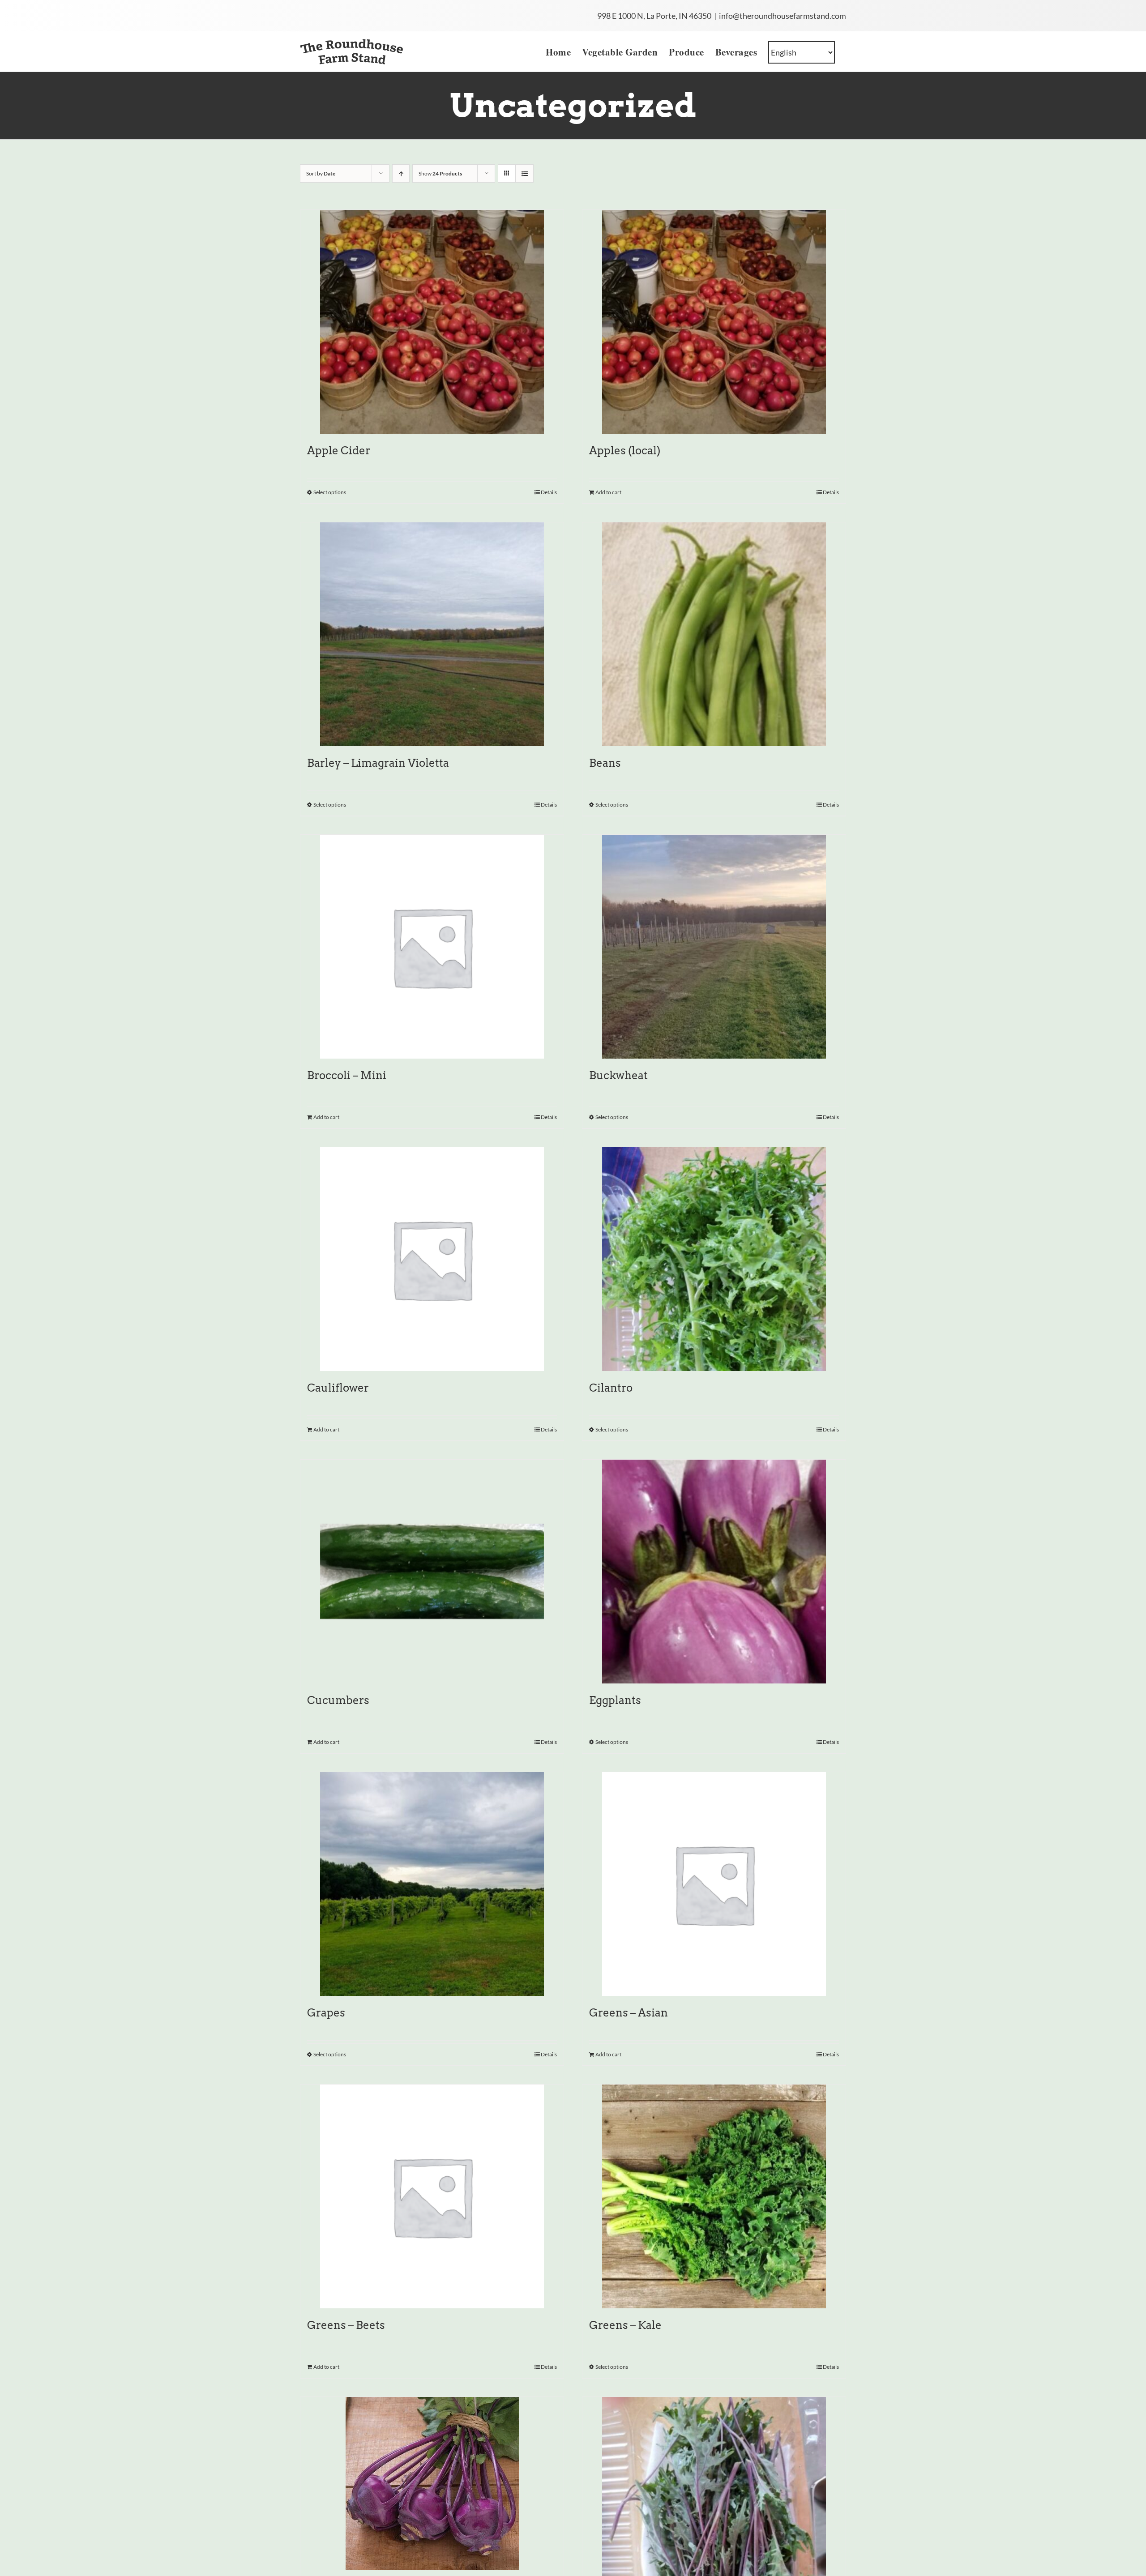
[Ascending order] (401, 173)
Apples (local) (625, 451)
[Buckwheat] (714, 947)
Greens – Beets (346, 2325)
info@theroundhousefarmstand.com (783, 16)
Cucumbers (338, 1700)
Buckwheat (618, 1075)
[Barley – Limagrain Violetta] (432, 634)
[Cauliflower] (432, 1259)
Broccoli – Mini (347, 1075)
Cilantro (611, 1388)
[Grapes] (432, 1884)
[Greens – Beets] (432, 2196)
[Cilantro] (714, 1259)
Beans (605, 763)
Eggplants (615, 1700)
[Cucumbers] (432, 1572)
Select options (330, 492)
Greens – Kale (625, 2325)
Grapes (326, 2013)
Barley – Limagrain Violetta (378, 763)
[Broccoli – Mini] (432, 947)
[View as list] (524, 173)
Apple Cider (339, 451)
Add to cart (608, 492)
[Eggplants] (714, 1572)
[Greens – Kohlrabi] (432, 2484)
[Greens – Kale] (714, 2196)
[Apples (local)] (714, 322)
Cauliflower (338, 1388)
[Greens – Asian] (714, 1884)
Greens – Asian (629, 2013)
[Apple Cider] (432, 322)
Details (549, 492)
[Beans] (714, 634)
